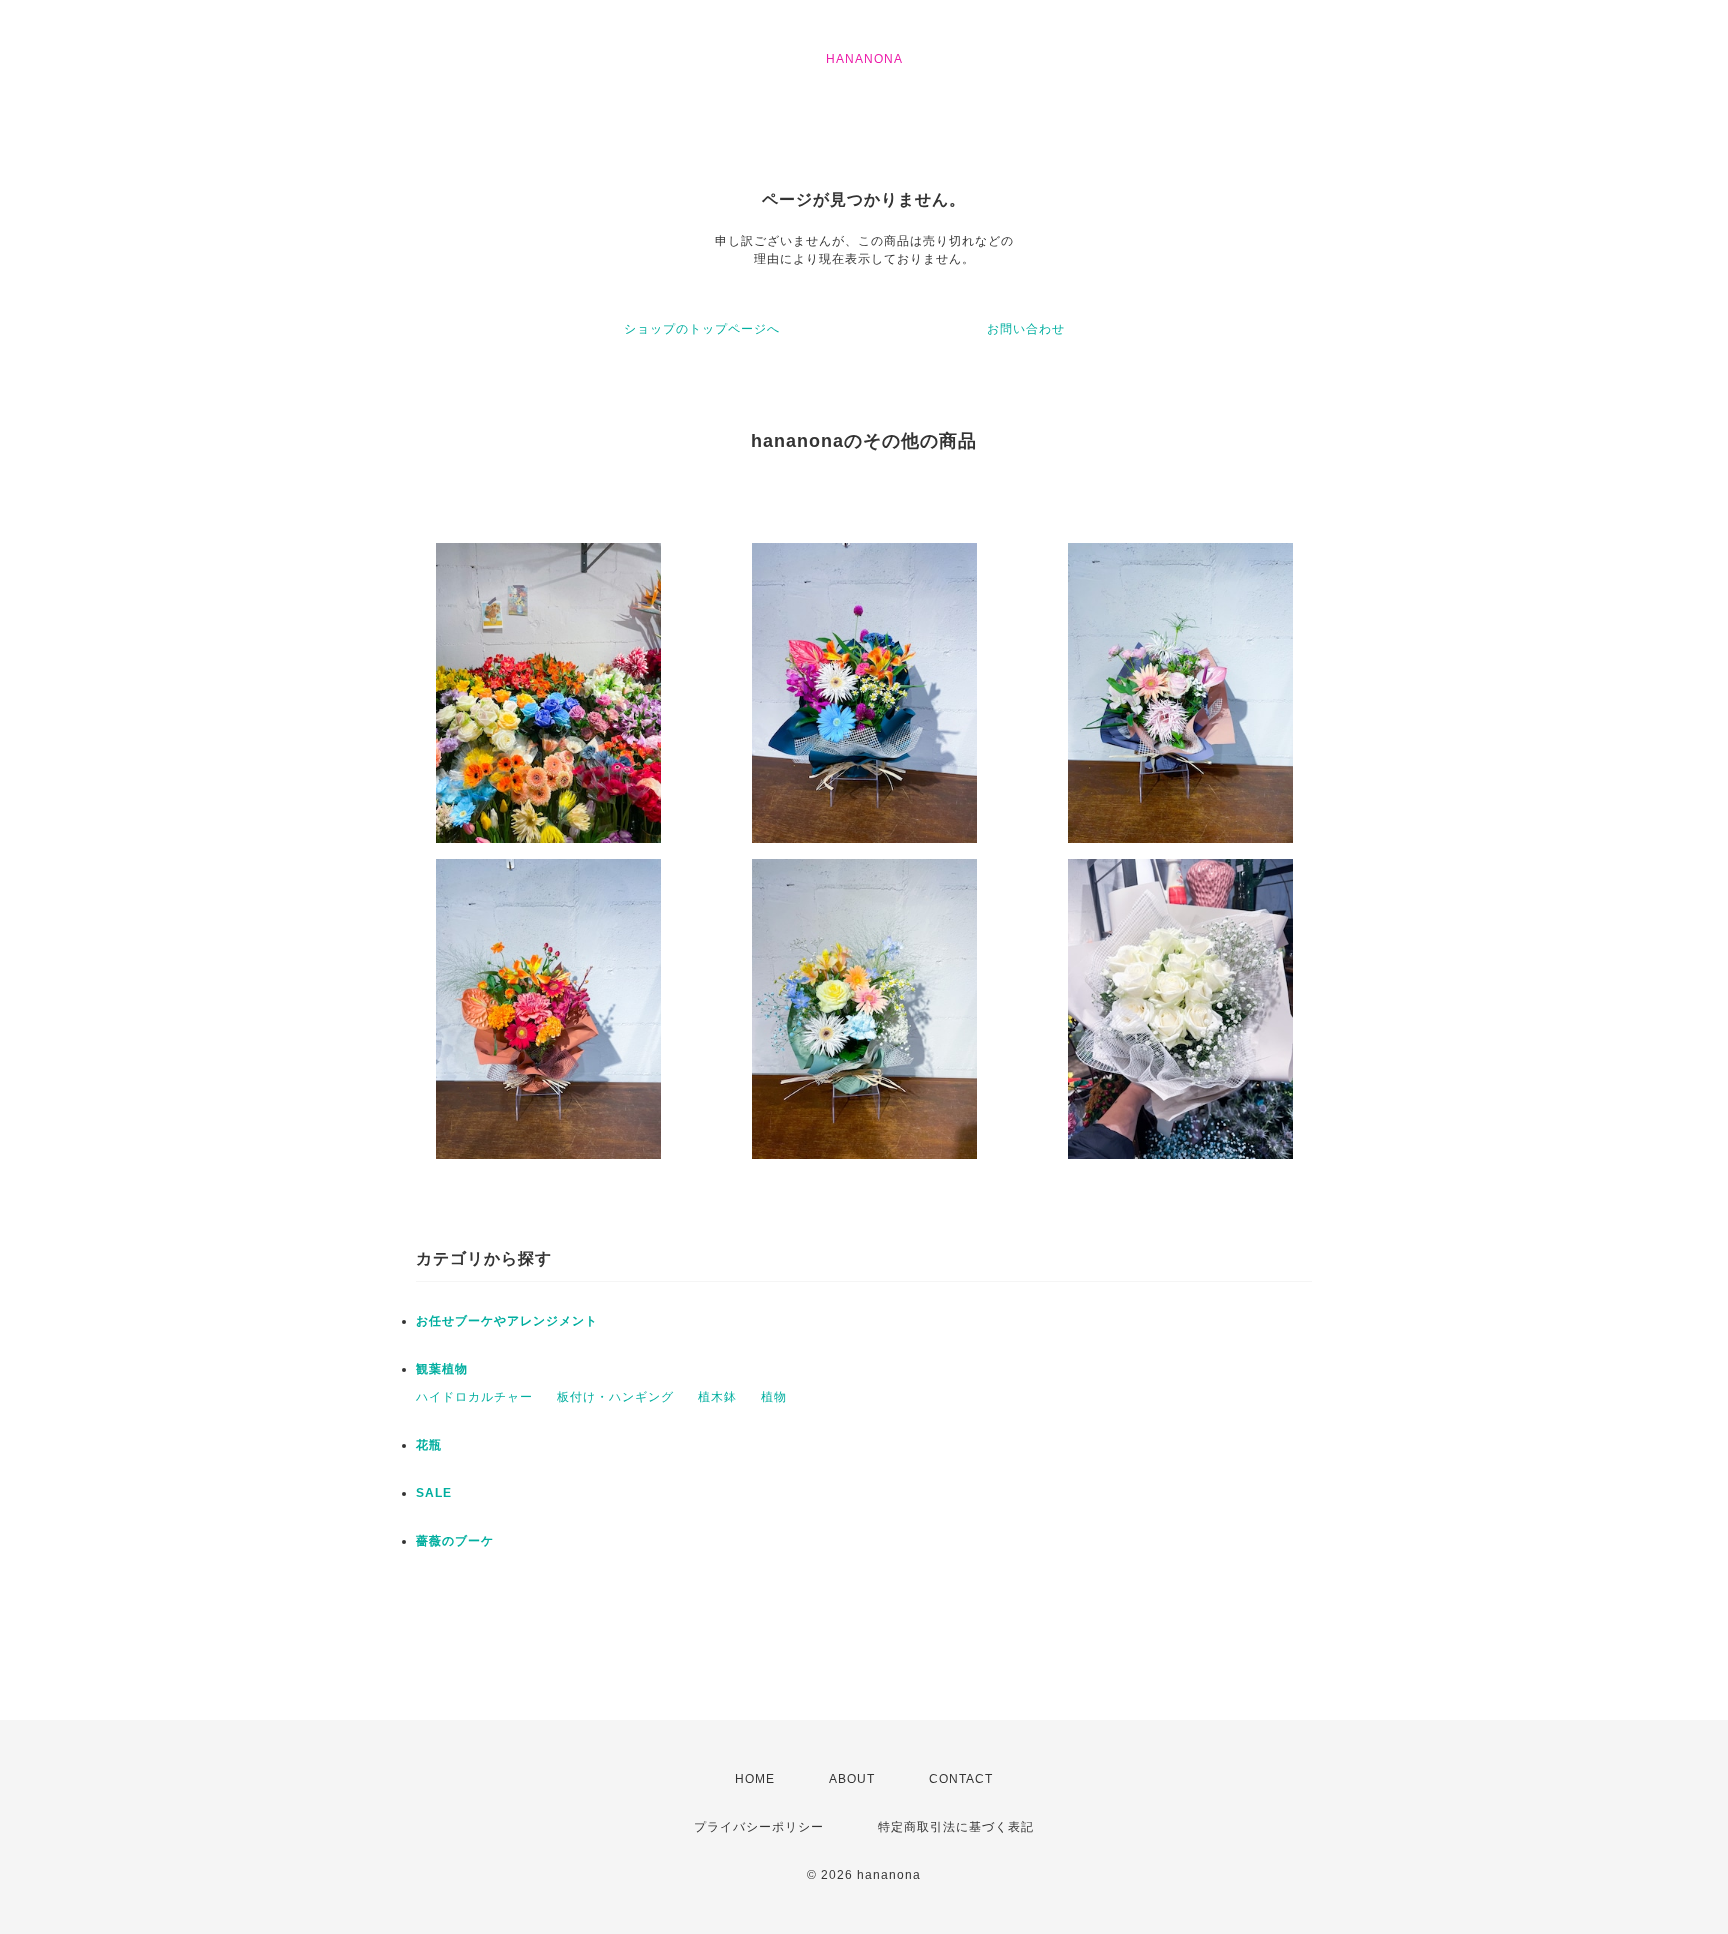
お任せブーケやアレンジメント (507, 1321)
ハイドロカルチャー (474, 1397)
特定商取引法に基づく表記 (956, 1827)
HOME (755, 1779)
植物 (774, 1397)
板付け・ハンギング (615, 1397)
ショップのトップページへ (702, 329)
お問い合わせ (1026, 329)
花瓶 (429, 1445)
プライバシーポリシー (759, 1827)
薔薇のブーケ (455, 1541)
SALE (434, 1493)
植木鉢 (717, 1397)
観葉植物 (442, 1369)
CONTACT (961, 1779)
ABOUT (852, 1779)
